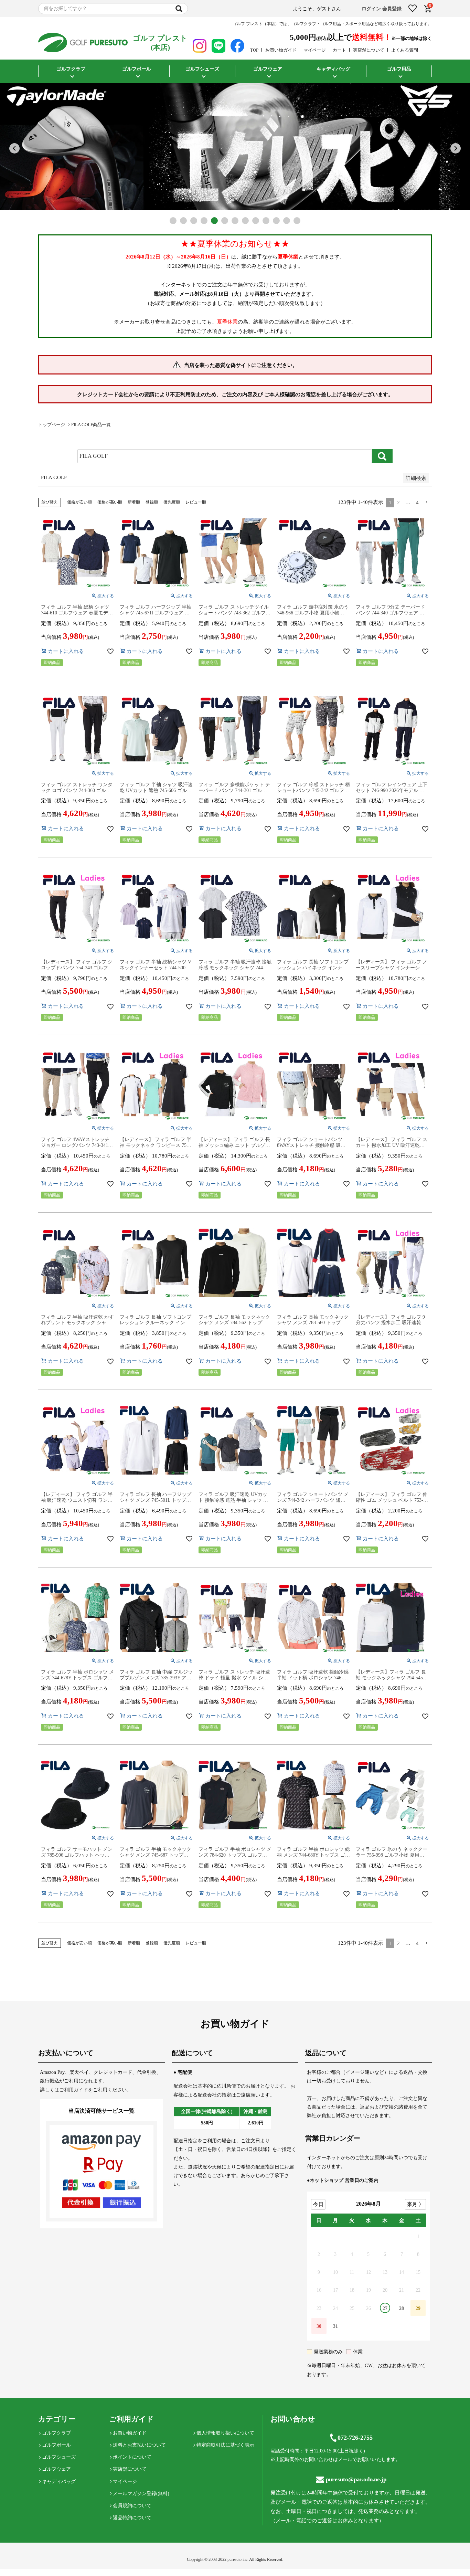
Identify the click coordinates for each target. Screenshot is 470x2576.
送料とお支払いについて (139, 2445)
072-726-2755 (355, 2438)
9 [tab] (256, 221)
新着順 (134, 502)
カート (339, 50)
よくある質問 (405, 50)
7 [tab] (235, 221)
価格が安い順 (79, 502)
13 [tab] (297, 221)
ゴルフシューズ (59, 2457)
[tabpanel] (235, 147)
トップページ (52, 425)
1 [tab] (173, 221)
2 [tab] (183, 221)
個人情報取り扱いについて (225, 2433)
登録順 (152, 502)
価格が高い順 (110, 502)
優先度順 (172, 502)
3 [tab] (194, 221)
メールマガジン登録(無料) (141, 2494)
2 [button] (398, 503)
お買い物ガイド (281, 50)
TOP (254, 50)
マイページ (315, 50)
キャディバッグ (59, 2482)
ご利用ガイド (74, 2090)
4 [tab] (204, 221)
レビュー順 (196, 502)
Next (456, 148)
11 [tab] (276, 221)
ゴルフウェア (56, 2469)
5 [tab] (214, 221)
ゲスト (324, 9)
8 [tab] (245, 221)
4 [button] (417, 503)
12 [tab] (287, 221)
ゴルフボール (56, 2445)
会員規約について (132, 2506)
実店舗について (369, 50)
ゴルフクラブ (56, 2433)
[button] (427, 503)
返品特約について (132, 2518)
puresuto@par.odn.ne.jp (356, 2479)
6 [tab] (225, 221)
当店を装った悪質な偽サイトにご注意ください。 (241, 365)
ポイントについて (132, 2457)
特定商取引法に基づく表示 (225, 2445)
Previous (14, 148)
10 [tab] (266, 221)
